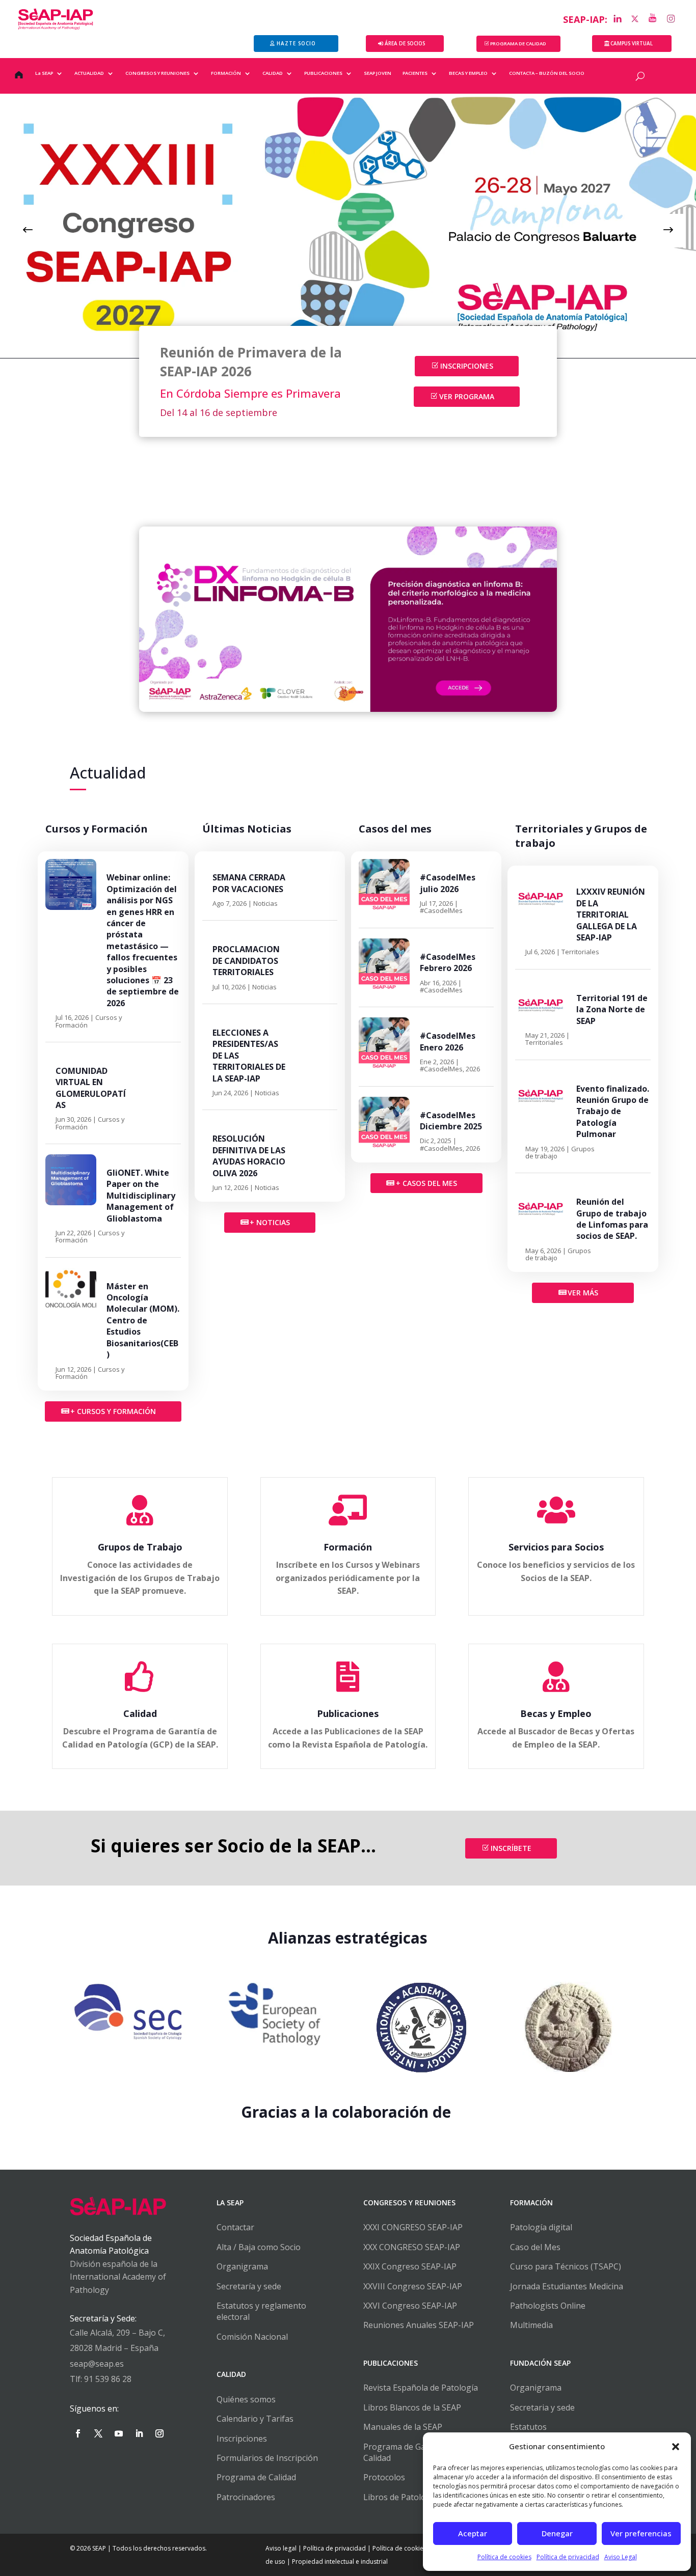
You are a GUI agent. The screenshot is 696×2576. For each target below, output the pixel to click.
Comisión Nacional (252, 2337)
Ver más (583, 1293)
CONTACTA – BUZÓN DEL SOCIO (547, 73)
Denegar (557, 2533)
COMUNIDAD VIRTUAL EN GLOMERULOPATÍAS (91, 1088)
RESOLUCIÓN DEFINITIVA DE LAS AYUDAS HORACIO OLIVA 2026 (249, 1156)
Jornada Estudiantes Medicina (567, 2286)
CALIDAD (273, 73)
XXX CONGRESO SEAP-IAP (412, 2247)
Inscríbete (511, 1848)
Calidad (140, 1713)
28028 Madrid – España (114, 2348)
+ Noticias (270, 1222)
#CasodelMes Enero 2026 (448, 1041)
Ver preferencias (641, 2533)
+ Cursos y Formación (113, 1411)
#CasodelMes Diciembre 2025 (451, 1121)
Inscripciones (467, 366)
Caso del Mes (535, 2247)
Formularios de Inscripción (267, 2458)
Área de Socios (405, 43)
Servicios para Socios (556, 1547)
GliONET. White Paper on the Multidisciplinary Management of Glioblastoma (141, 1196)
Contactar (235, 2227)
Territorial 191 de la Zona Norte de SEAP (612, 1009)
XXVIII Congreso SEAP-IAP (413, 2286)
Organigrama (242, 2266)
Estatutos (528, 2427)
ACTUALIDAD (89, 73)
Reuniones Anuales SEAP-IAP (419, 2325)
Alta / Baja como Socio (259, 2247)
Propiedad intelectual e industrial (340, 2561)
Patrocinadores (246, 2497)
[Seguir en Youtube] (119, 2433)
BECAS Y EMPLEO (468, 73)
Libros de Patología (400, 2497)
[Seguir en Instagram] (159, 2433)
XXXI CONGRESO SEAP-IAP (413, 2227)
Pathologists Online (548, 2306)
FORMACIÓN (226, 73)
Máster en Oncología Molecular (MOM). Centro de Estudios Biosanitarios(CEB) (143, 1320)
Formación (348, 1547)
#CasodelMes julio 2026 (448, 883)
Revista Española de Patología (421, 2388)
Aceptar (473, 2533)
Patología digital (541, 2227)
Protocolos (384, 2477)
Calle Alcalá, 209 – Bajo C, (117, 2333)
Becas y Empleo (556, 1713)
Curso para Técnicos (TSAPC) (566, 2266)
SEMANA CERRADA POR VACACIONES (249, 883)
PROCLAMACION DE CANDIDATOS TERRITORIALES (246, 961)
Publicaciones (348, 1713)
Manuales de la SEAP (403, 2427)
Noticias (265, 903)
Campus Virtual (632, 43)
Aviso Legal (621, 2557)
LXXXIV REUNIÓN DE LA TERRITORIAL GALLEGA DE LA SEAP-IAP (611, 915)
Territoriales (580, 952)
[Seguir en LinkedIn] (139, 2433)
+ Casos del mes (426, 1183)
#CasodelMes (441, 910)
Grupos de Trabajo (140, 1547)
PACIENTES (415, 73)
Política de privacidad (568, 2557)
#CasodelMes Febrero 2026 (448, 962)
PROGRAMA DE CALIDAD (518, 44)
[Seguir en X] (98, 2433)
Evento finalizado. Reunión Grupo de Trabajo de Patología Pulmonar (613, 1112)
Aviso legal (281, 2548)
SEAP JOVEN (378, 73)
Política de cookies (504, 2557)
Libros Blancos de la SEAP (412, 2407)
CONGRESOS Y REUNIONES (157, 73)
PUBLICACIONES (323, 73)
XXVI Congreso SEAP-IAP (410, 2306)
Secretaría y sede (249, 2286)
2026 (473, 1069)
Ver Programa (467, 396)
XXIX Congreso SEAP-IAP (410, 2266)
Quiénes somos (246, 2399)
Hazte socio (296, 43)
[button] (676, 2447)
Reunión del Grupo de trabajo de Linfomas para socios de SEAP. (612, 1219)
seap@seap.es (97, 2364)
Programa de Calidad (256, 2477)
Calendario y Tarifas (255, 2419)
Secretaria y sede (542, 2407)
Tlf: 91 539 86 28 (101, 2379)
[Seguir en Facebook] (78, 2433)
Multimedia (531, 2325)
